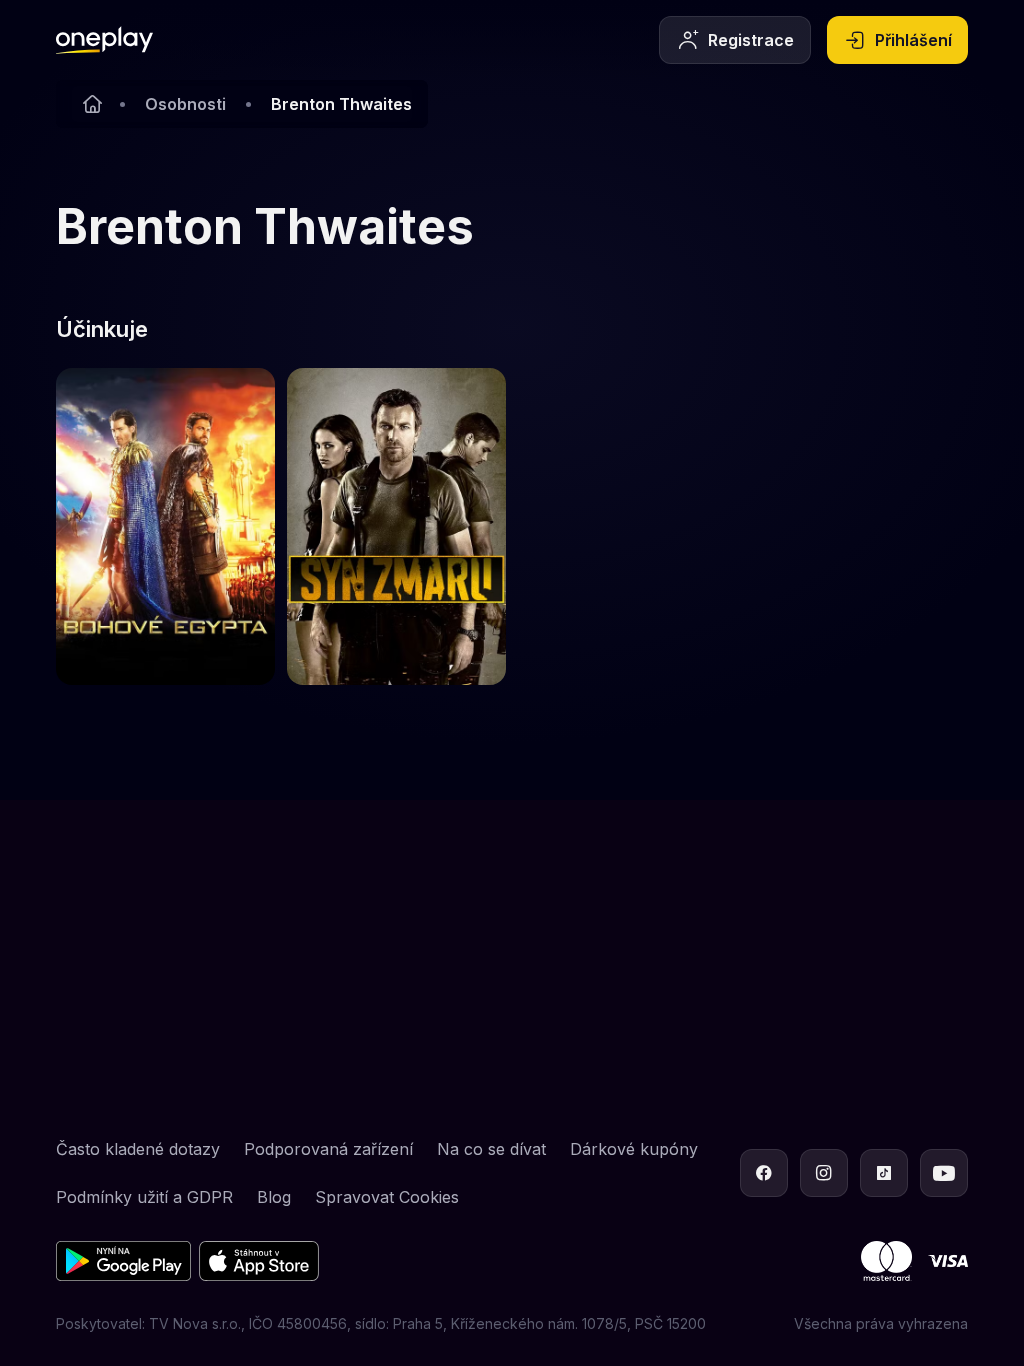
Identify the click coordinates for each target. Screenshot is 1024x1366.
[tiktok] (884, 1173)
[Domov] (104, 40)
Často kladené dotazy (138, 1149)
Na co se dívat (491, 1149)
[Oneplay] (92, 104)
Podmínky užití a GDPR (144, 1197)
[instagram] (824, 1173)
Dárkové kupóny (634, 1149)
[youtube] (944, 1173)
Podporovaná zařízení (328, 1149)
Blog (274, 1197)
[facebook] (764, 1173)
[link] (165, 526)
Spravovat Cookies (387, 1197)
